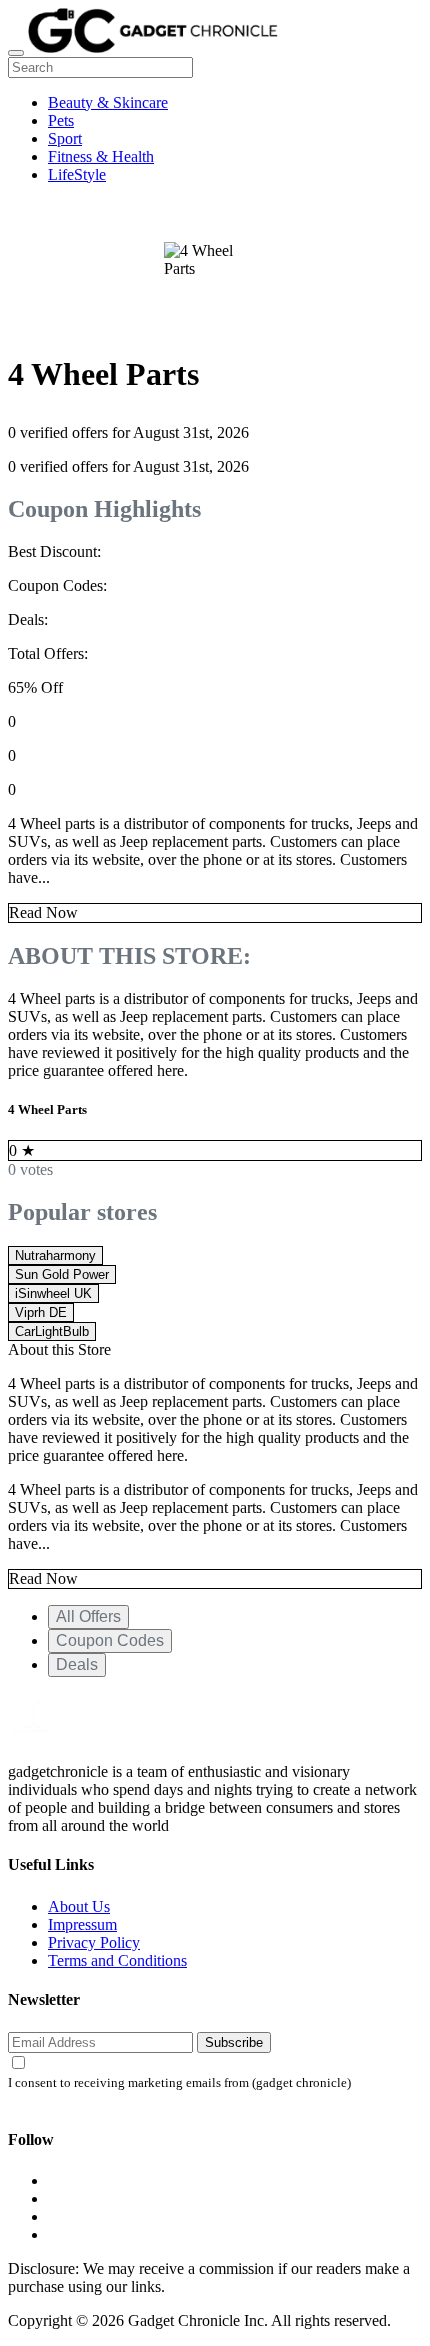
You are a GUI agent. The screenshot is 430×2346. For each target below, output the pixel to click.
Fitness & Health (101, 156)
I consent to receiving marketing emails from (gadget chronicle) (179, 2083)
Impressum (82, 1924)
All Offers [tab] (88, 1616)
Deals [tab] (77, 1664)
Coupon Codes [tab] (110, 1640)
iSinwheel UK (53, 1293)
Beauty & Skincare (108, 102)
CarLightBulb (52, 1331)
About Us (79, 1906)
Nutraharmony (55, 1255)
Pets (61, 120)
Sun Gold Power (62, 1274)
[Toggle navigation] (16, 53)
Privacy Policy (94, 1942)
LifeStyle (77, 174)
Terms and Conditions (117, 1960)
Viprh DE (41, 1312)
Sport (65, 138)
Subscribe (234, 2042)
